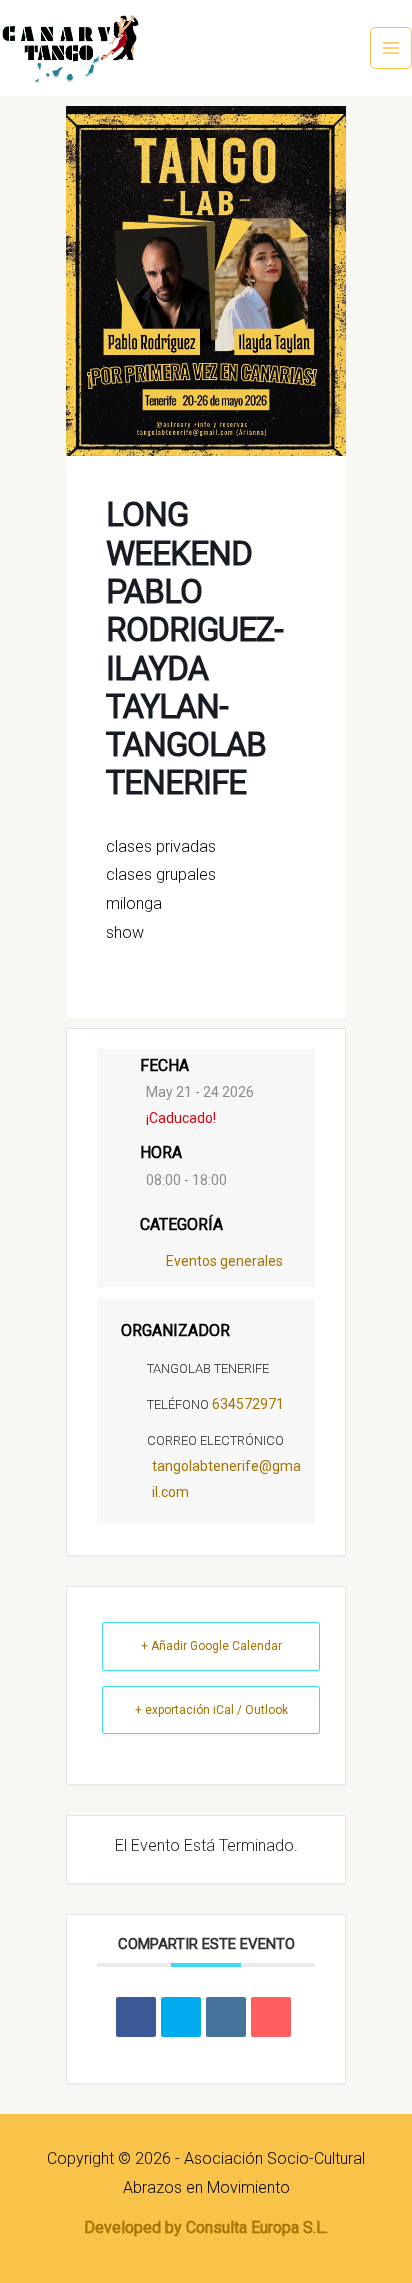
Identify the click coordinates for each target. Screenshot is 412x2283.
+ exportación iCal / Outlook (211, 1710)
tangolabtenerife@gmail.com (226, 1479)
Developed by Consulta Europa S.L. (206, 2227)
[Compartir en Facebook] (136, 2017)
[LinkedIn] (226, 2017)
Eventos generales (224, 1261)
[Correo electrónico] (271, 2017)
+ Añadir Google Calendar (211, 1646)
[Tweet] (181, 2017)
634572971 (248, 1404)
